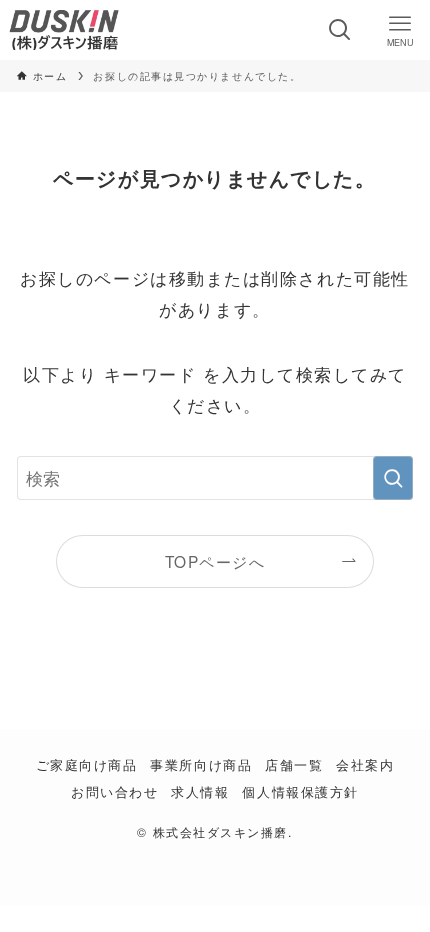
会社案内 (365, 764)
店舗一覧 (294, 764)
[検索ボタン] (340, 30)
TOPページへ (215, 561)
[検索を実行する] (393, 478)
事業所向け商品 (201, 764)
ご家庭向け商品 (87, 764)
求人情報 (200, 791)
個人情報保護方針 (300, 791)
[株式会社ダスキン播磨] (64, 30)
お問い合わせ (114, 791)
